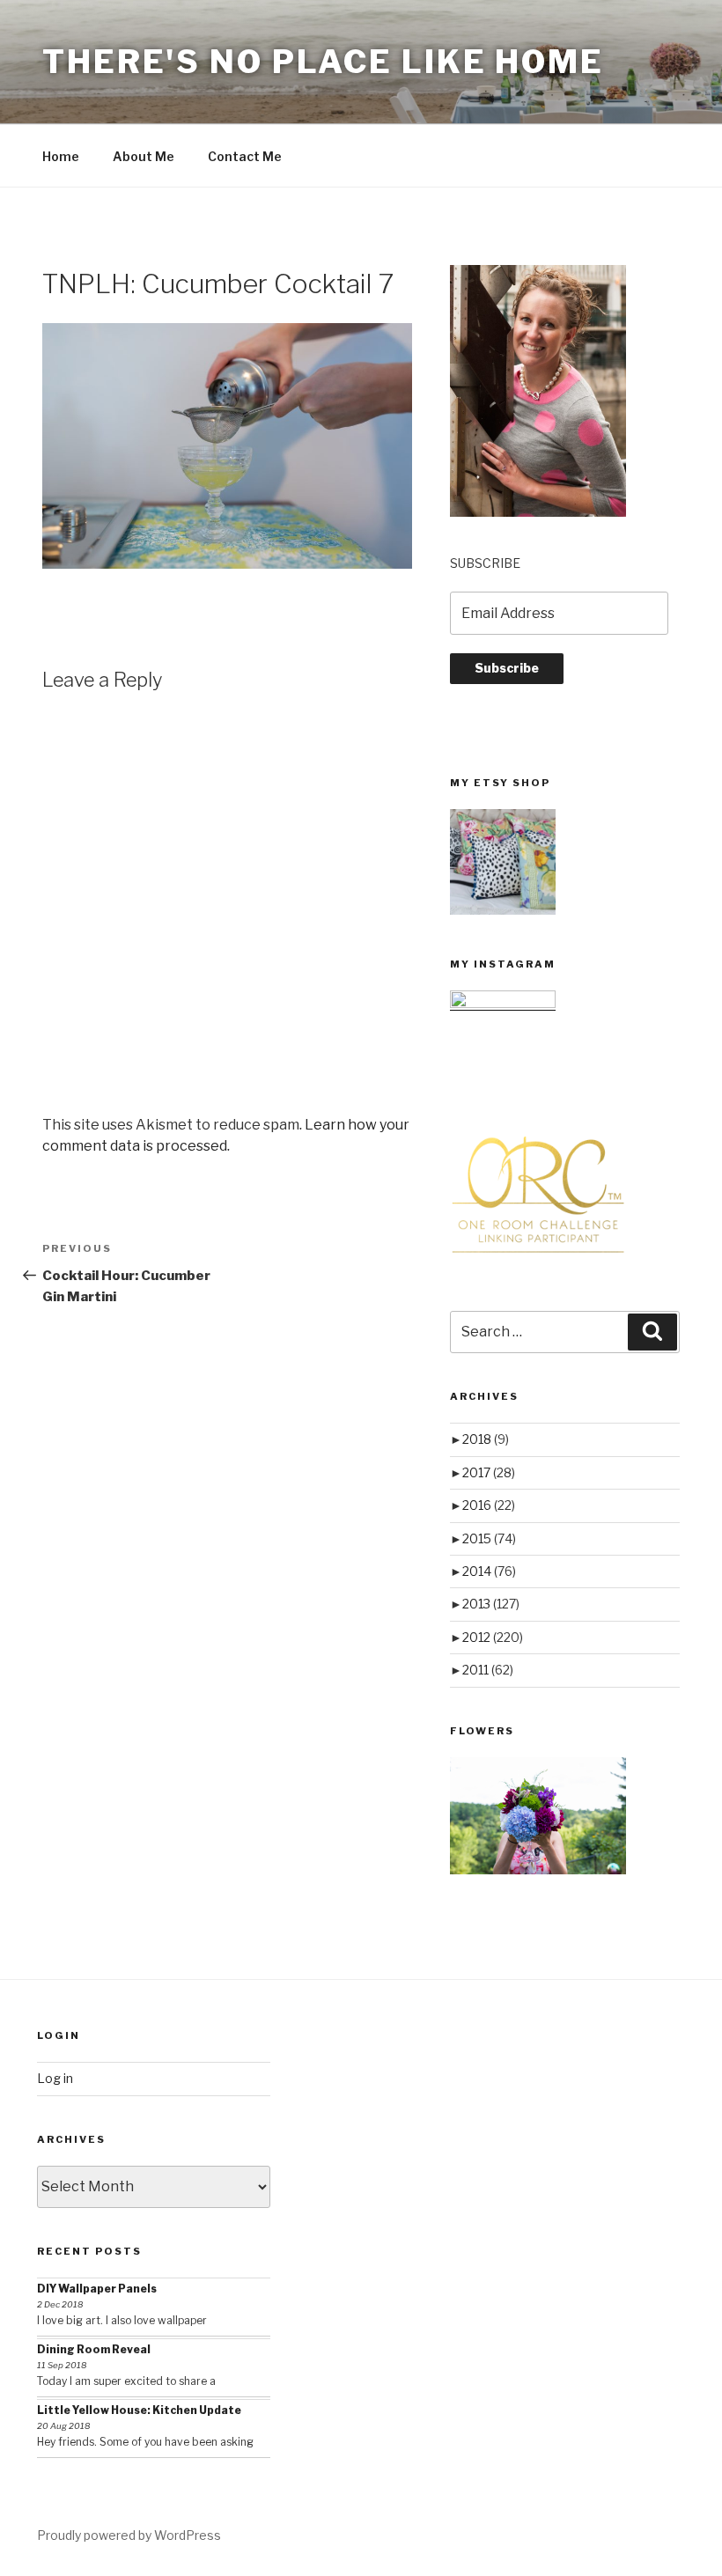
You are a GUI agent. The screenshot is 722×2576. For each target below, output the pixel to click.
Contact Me (245, 156)
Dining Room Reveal (94, 2349)
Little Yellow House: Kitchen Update (139, 2410)
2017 (489, 1472)
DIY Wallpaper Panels (97, 2289)
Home (61, 156)
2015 (489, 1538)
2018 (486, 1439)
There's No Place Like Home (323, 62)
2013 (491, 1604)
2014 (489, 1571)
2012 (493, 1637)
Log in (55, 2078)
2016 (489, 1505)
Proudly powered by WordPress (129, 2535)
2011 (488, 1670)
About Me (144, 156)
